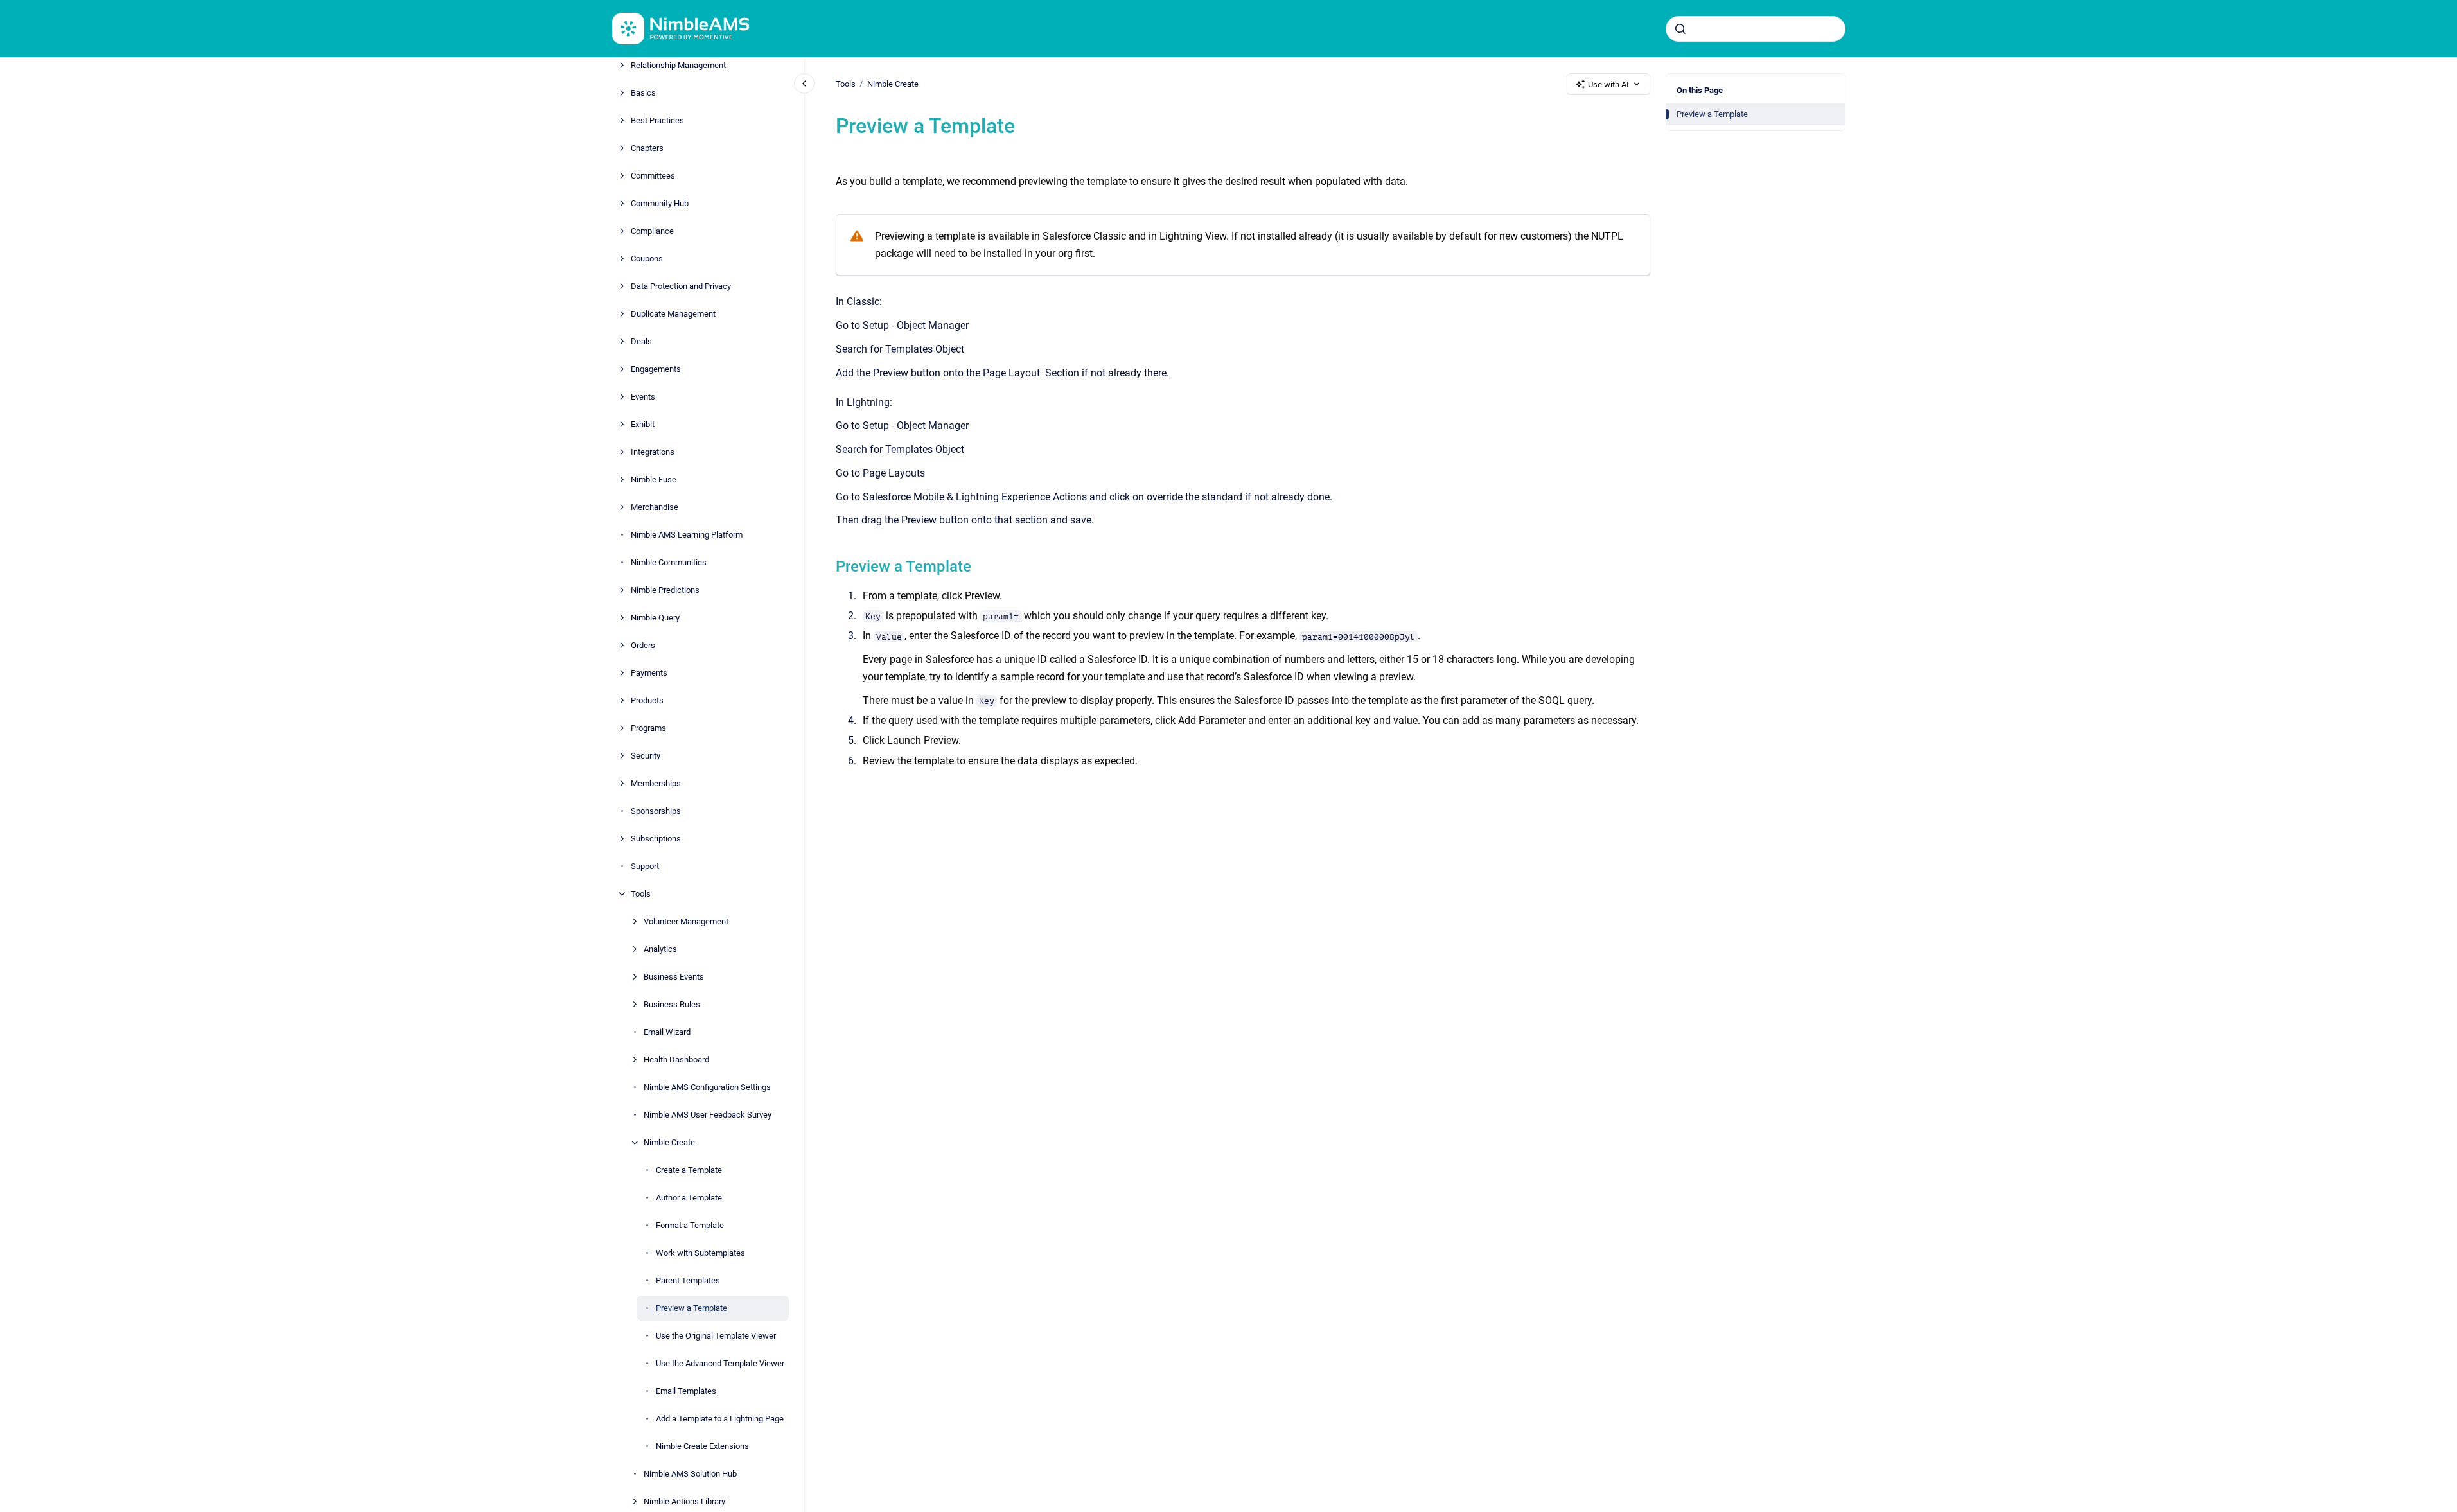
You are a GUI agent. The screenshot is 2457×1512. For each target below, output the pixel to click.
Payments (649, 673)
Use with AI (1608, 84)
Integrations (653, 452)
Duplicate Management (673, 314)
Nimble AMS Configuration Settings (707, 1087)
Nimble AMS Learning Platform (687, 535)
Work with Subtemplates (700, 1253)
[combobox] (1756, 29)
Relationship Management (678, 65)
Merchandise (655, 507)
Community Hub (660, 203)
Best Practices (657, 120)
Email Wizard (667, 1032)
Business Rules (672, 1004)
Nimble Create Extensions (702, 1446)
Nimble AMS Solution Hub (690, 1474)
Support (645, 866)
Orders (643, 645)
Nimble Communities (669, 562)
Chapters (647, 148)
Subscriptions (656, 839)
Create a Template (689, 1170)
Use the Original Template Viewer (716, 1336)
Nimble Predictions (665, 590)
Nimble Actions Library (684, 1501)
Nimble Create (669, 1142)
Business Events (674, 977)
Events (643, 397)
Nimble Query (655, 618)
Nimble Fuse (654, 479)
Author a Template (689, 1198)
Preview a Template (691, 1308)
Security (646, 756)
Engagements (656, 369)
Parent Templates (688, 1280)
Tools (641, 894)
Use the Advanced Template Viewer (720, 1363)
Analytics (660, 949)
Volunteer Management (686, 921)
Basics (643, 93)
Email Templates (686, 1391)
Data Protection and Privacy (681, 286)
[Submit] (1680, 29)
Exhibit (643, 424)
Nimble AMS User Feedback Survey (708, 1115)
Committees (653, 176)
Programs (648, 728)
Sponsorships (656, 811)
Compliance (652, 231)
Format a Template (690, 1225)
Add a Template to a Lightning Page (720, 1419)
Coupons (647, 259)
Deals (641, 341)
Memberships (656, 783)
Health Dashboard (676, 1059)
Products (647, 700)
